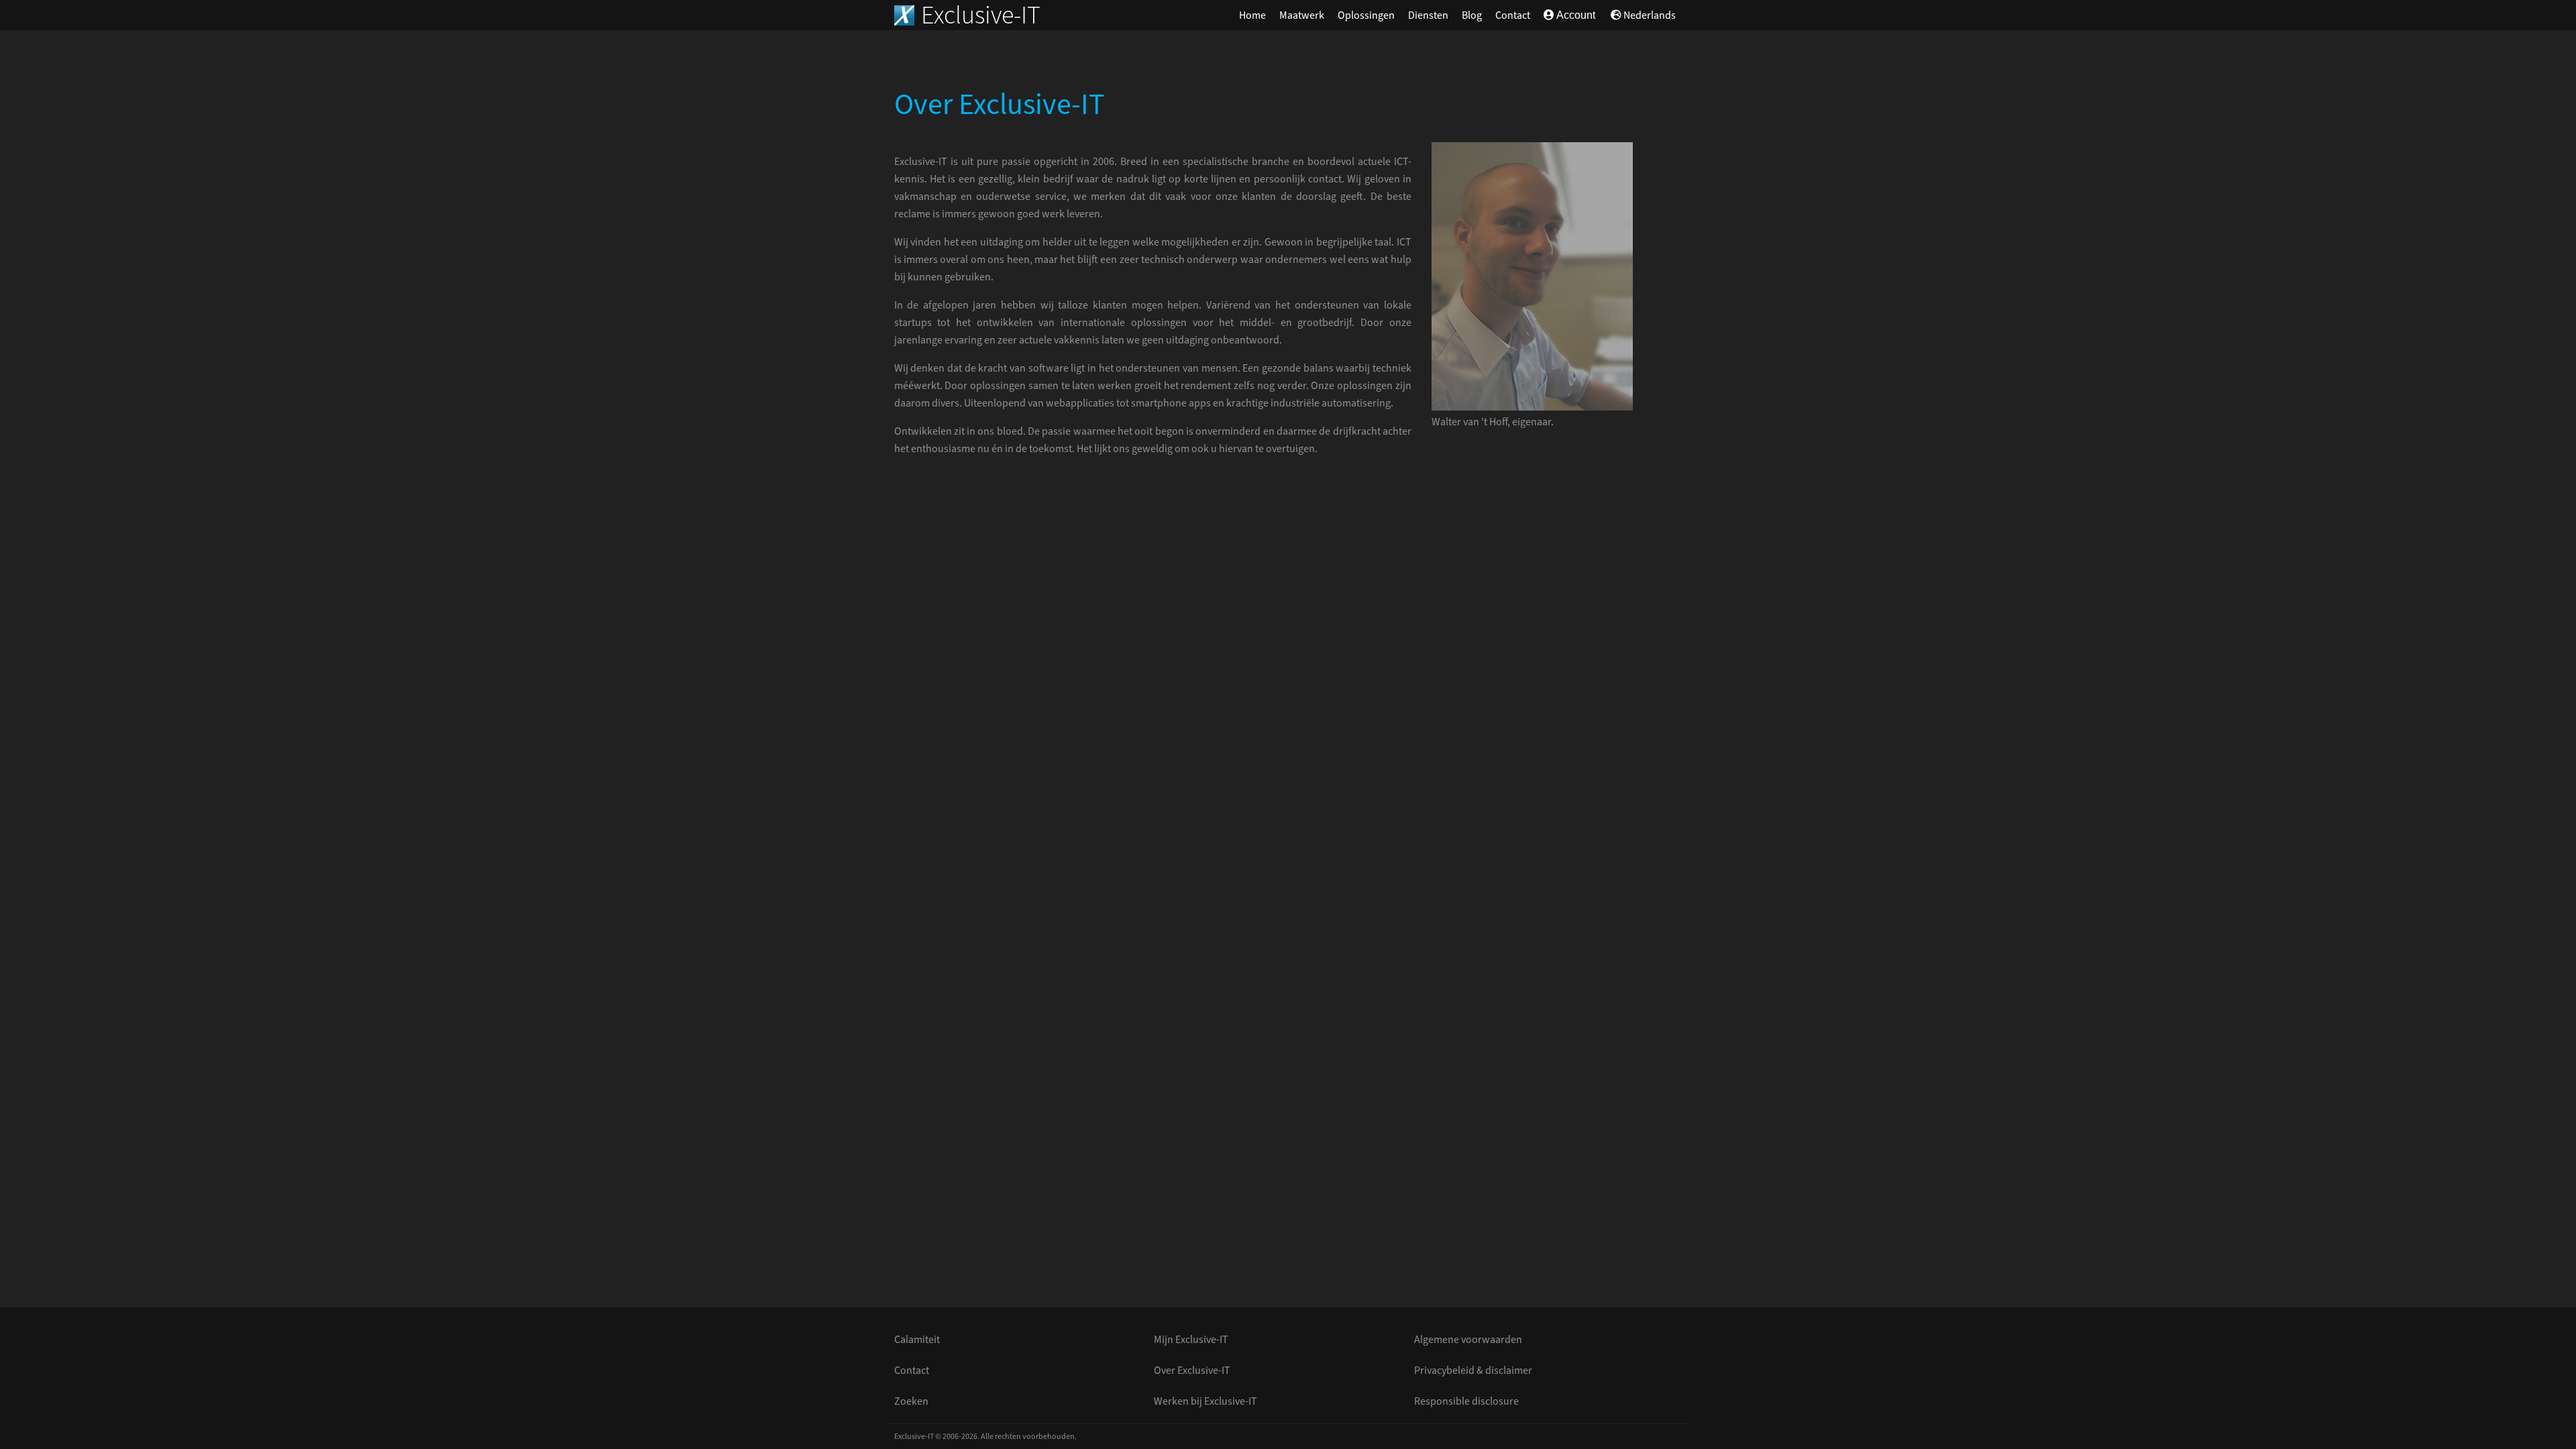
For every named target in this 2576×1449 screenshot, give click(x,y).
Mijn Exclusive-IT (1191, 1340)
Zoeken (911, 1401)
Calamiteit (917, 1340)
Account (1575, 15)
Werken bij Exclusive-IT (1205, 1401)
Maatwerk (1302, 15)
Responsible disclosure (1466, 1401)
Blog (1472, 15)
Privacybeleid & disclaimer (1473, 1371)
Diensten (1428, 15)
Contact (1513, 15)
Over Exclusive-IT (1192, 1371)
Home (1252, 15)
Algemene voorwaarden (1468, 1340)
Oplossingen (1366, 15)
